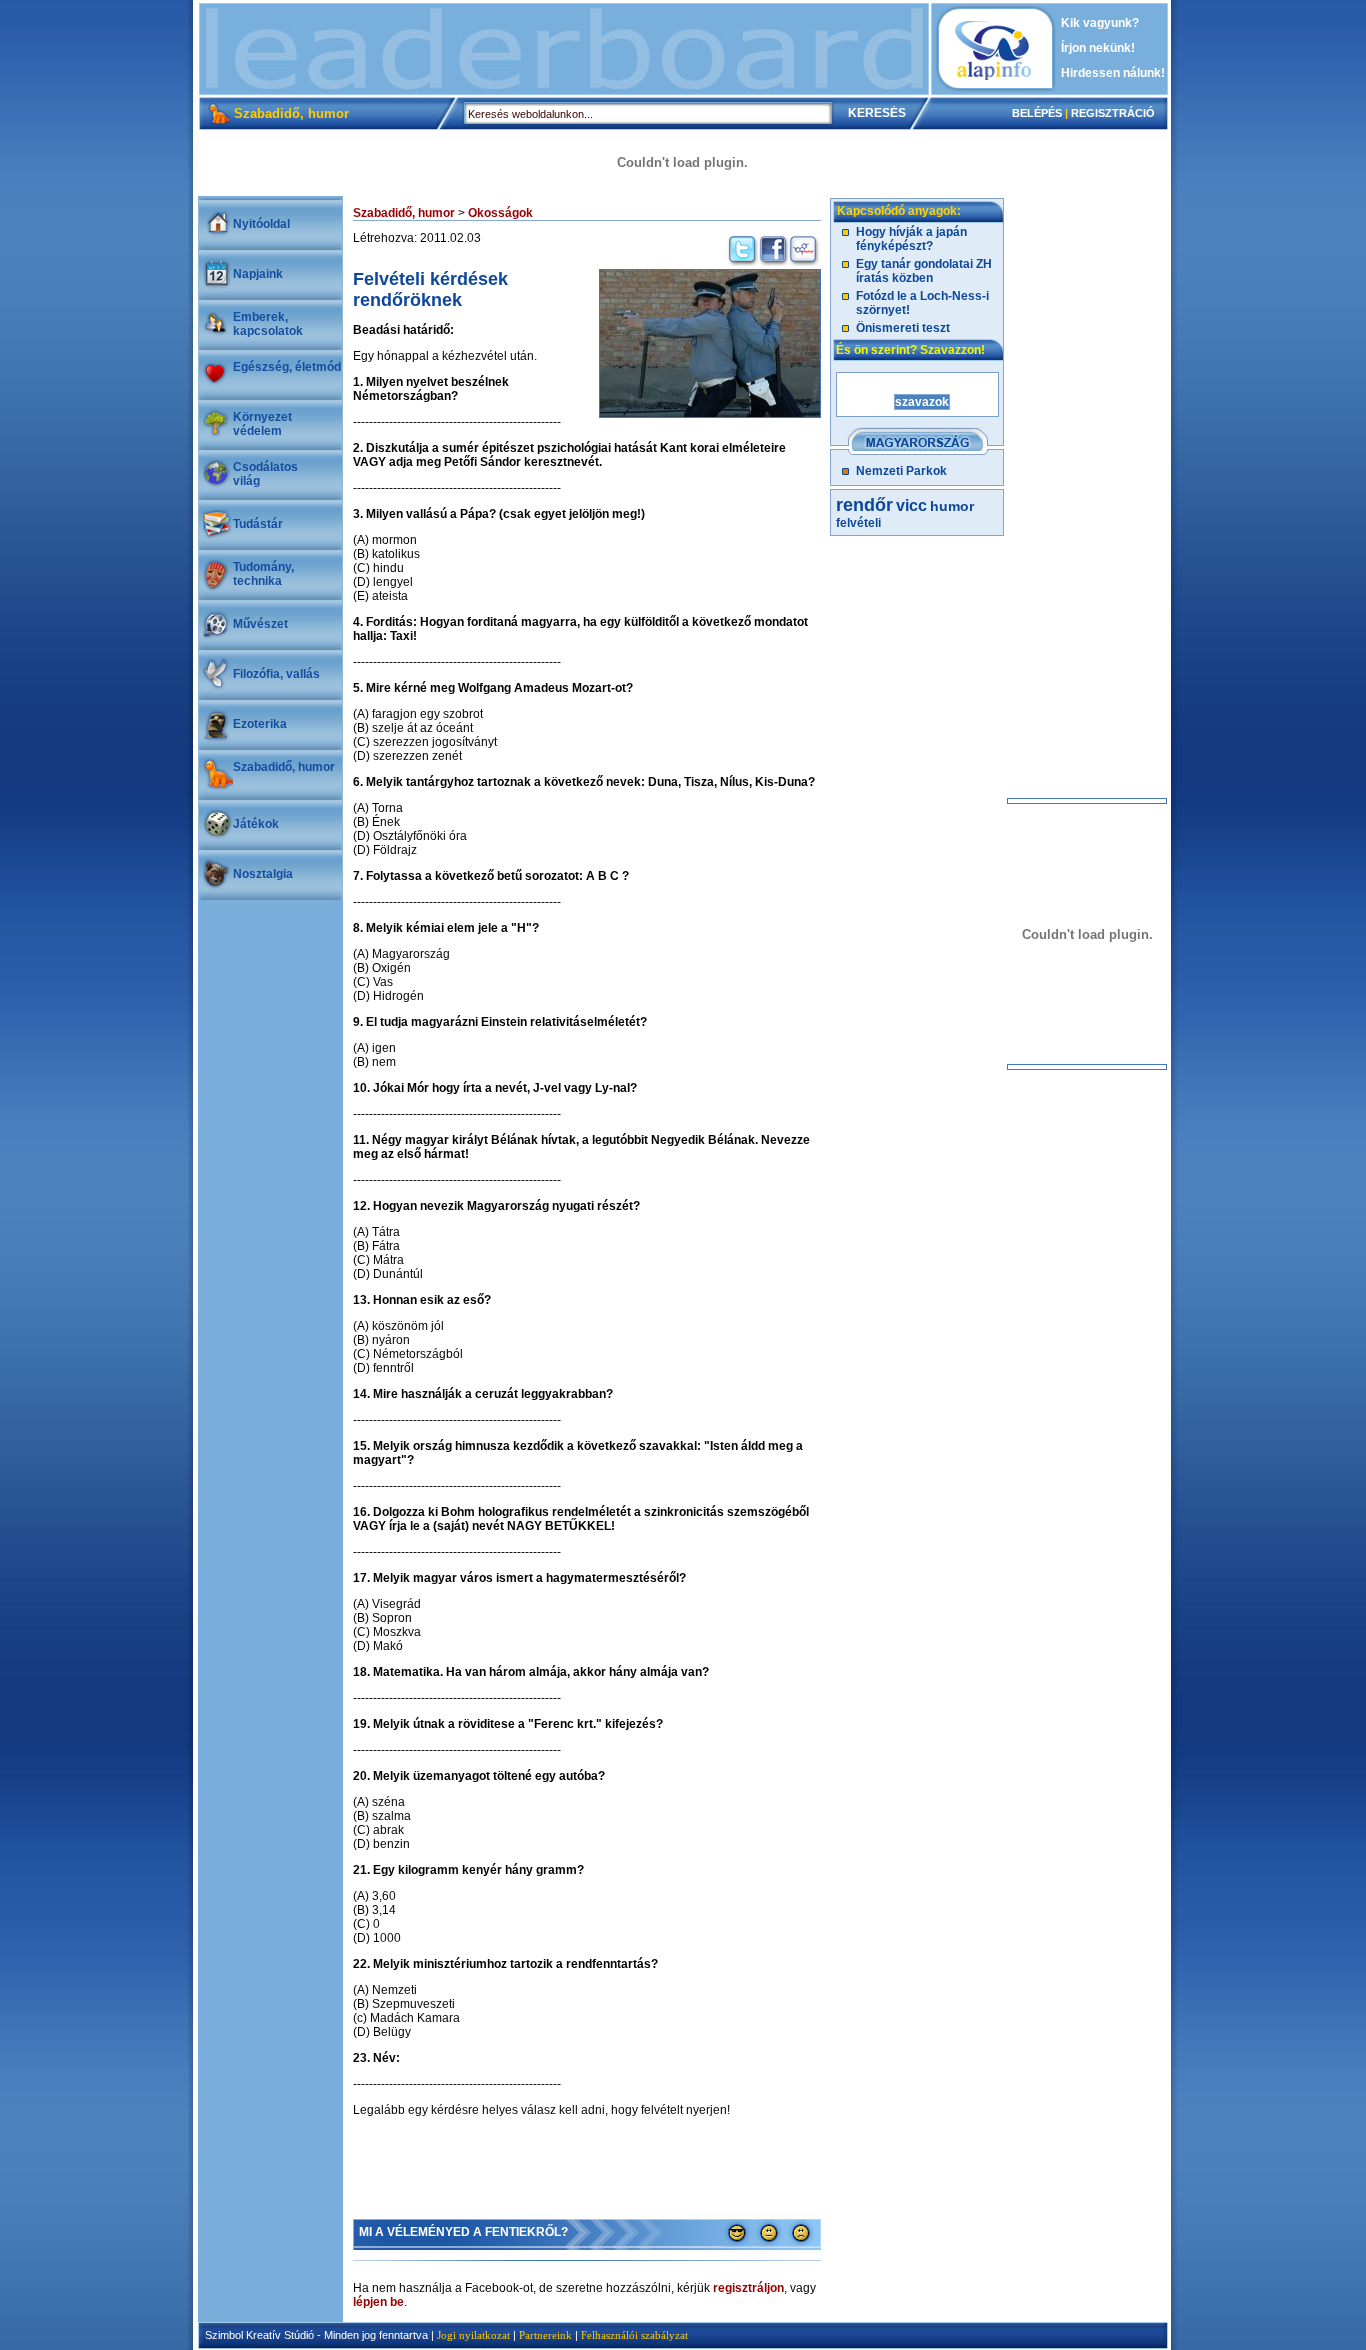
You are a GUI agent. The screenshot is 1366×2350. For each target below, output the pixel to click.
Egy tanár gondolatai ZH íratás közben (924, 271)
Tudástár (258, 524)
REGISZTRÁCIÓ (1113, 113)
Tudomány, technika (263, 574)
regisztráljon (748, 2288)
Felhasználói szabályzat (634, 2335)
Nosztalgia (263, 874)
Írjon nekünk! (1098, 48)
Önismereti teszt (903, 328)
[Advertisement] (564, 49)
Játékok (256, 824)
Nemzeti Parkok (901, 471)
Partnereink (545, 2335)
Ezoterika (260, 724)
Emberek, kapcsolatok (268, 324)
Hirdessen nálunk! (1113, 73)
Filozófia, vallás (276, 674)
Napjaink (258, 274)
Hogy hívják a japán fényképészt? (911, 239)
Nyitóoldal (261, 224)
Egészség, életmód (287, 367)
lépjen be (378, 2302)
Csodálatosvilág (265, 474)
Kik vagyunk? (1100, 23)
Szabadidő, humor (284, 767)
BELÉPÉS (1037, 113)
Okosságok (500, 213)
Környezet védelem (262, 424)
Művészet (260, 624)
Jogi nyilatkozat (473, 2335)
